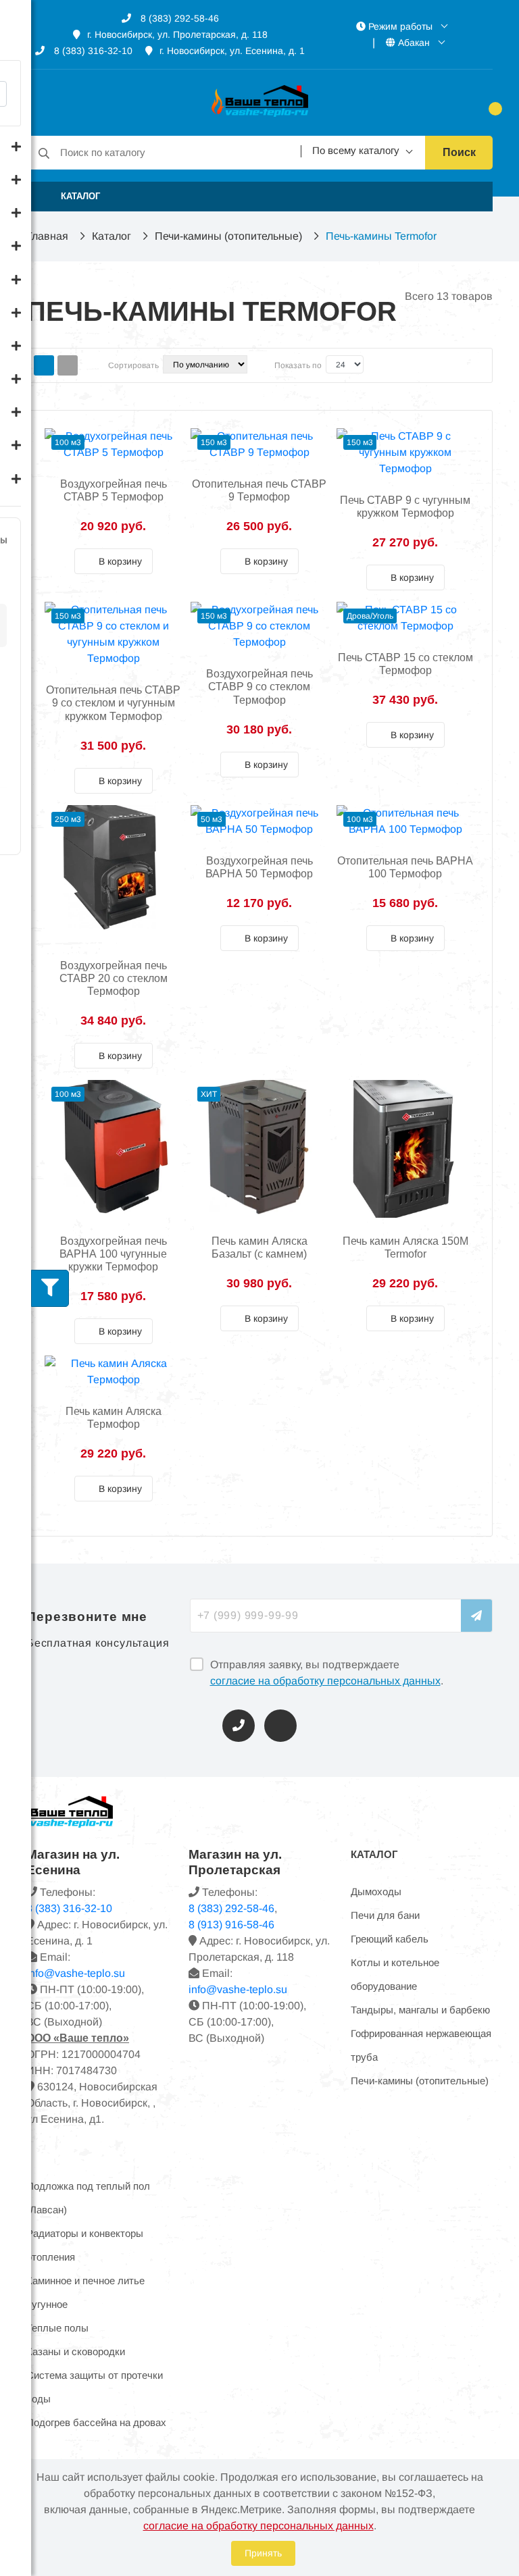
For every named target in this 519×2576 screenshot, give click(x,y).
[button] (259, 197)
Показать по (298, 365)
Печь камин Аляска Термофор (114, 1418)
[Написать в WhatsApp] (280, 1726)
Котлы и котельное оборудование (395, 1974)
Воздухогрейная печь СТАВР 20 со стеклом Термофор (114, 978)
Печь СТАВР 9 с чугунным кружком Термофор (405, 507)
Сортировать (133, 365)
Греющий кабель (390, 1939)
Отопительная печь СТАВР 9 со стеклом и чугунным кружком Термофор (113, 703)
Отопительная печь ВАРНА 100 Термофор (405, 867)
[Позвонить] (239, 1726)
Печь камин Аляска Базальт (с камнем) (259, 1247)
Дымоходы (376, 1891)
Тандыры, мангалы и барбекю (420, 2010)
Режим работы (400, 26)
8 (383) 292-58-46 (178, 18)
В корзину (119, 561)
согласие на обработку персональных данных (325, 1681)
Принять (263, 2553)
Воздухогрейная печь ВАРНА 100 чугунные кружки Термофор (113, 1254)
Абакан (414, 43)
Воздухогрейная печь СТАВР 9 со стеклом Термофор (259, 687)
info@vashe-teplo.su (238, 1989)
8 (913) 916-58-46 (231, 1925)
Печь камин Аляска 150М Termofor (405, 1247)
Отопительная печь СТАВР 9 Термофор (259, 490)
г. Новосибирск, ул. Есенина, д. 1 (232, 51)
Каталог (112, 236)
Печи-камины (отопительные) (228, 236)
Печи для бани (385, 1915)
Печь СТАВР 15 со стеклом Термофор (405, 664)
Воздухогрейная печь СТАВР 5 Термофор (114, 490)
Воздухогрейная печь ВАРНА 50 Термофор (259, 867)
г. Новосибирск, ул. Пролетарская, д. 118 (177, 34)
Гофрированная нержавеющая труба (421, 2045)
